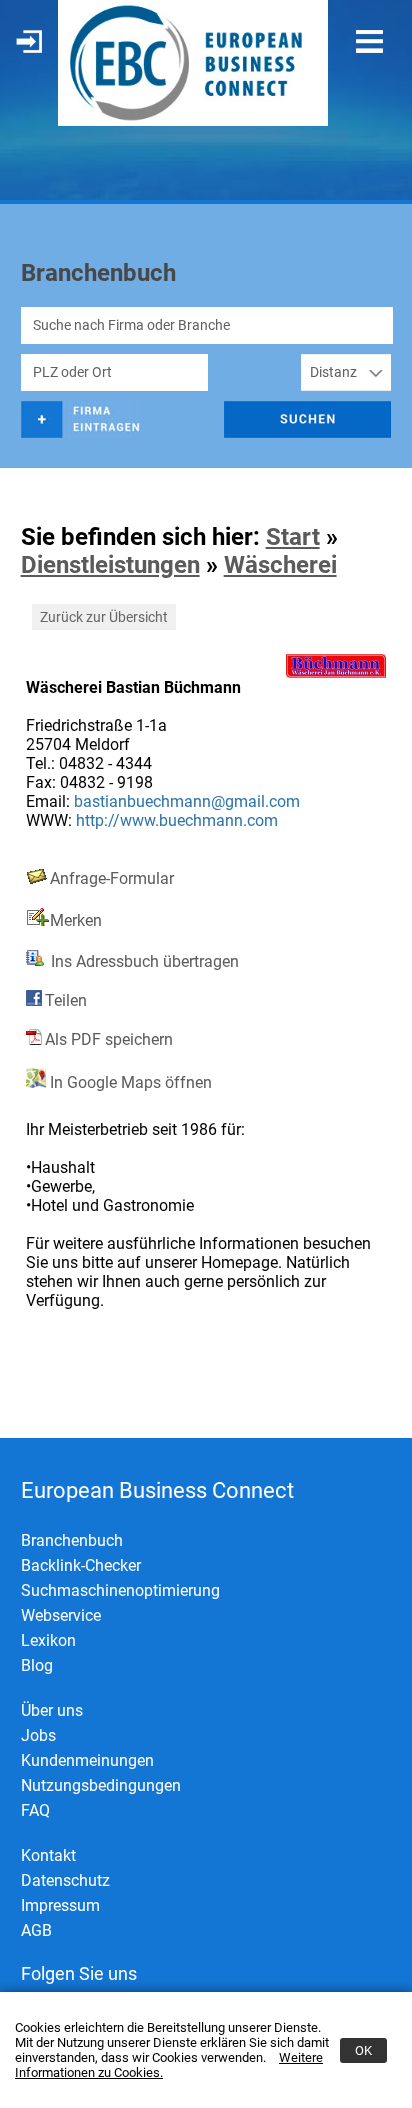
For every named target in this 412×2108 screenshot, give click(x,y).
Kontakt (48, 1855)
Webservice (61, 1615)
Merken (76, 920)
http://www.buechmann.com (177, 820)
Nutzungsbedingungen (101, 1785)
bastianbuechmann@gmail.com (187, 801)
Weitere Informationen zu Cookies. (169, 2065)
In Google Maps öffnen (129, 1082)
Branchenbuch (72, 1540)
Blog (37, 1665)
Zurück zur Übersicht (104, 617)
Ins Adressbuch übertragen (143, 961)
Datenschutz (65, 1880)
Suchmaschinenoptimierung (120, 1590)
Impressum (60, 1905)
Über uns (52, 1710)
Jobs (38, 1735)
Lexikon (48, 1640)
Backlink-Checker (81, 1565)
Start (293, 537)
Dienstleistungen (110, 565)
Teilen (66, 1000)
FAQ (35, 1810)
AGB (36, 1930)
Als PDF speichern (109, 1039)
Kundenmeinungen (87, 1760)
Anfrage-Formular (112, 878)
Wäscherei (280, 565)
